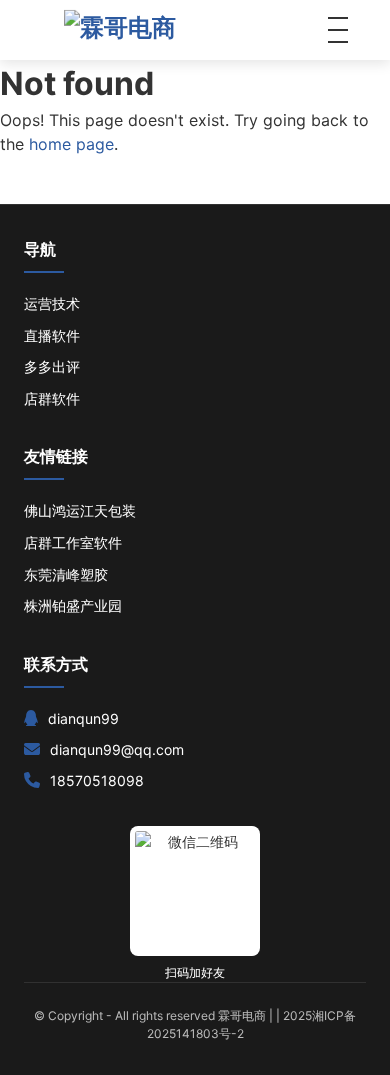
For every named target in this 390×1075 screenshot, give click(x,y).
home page (71, 144)
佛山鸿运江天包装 (80, 510)
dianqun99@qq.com (117, 749)
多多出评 (52, 366)
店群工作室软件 (73, 542)
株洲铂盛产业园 (73, 605)
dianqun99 (83, 718)
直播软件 (52, 335)
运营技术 (52, 303)
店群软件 (52, 398)
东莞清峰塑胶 (66, 574)
